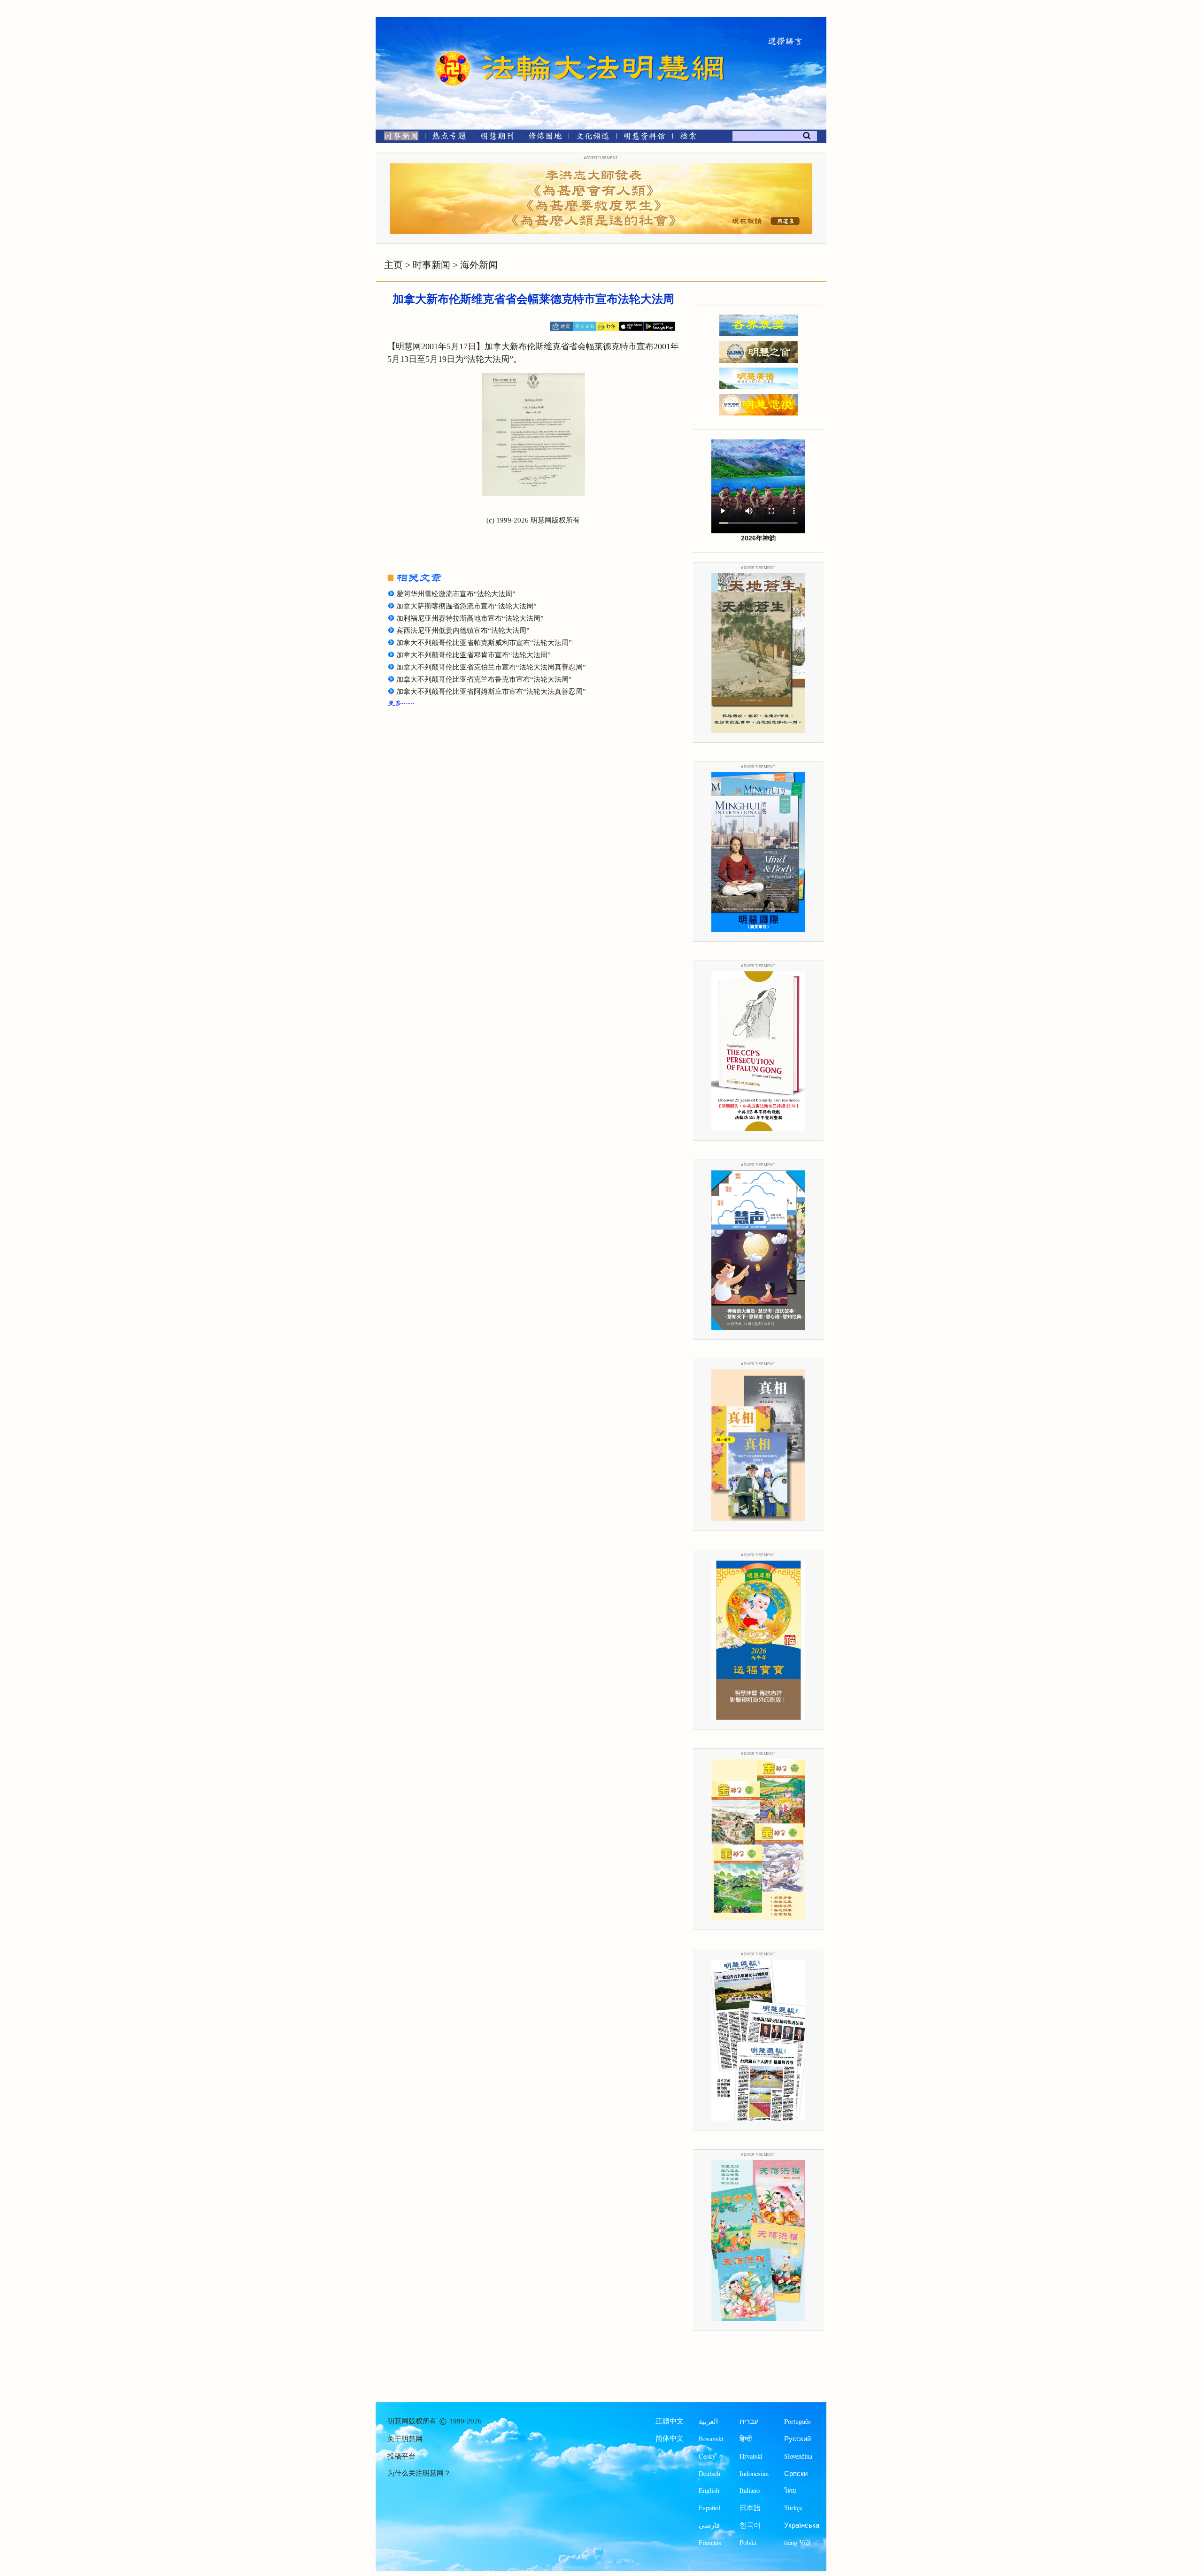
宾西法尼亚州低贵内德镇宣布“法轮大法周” (463, 631)
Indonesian (754, 2473)
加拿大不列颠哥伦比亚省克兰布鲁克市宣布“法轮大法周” (484, 679)
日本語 (750, 2508)
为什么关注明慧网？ (419, 2473)
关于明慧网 (405, 2439)
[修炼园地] (545, 138)
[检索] (688, 138)
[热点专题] (449, 138)
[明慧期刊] (497, 138)
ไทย (790, 2490)
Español (709, 2508)
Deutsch (709, 2473)
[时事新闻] (398, 138)
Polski (748, 2542)
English (709, 2490)
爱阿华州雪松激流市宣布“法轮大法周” (456, 594)
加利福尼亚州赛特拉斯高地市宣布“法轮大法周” (470, 618)
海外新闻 (479, 265)
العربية (708, 2421)
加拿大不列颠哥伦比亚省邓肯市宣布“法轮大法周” (474, 655)
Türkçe (793, 2508)
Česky (707, 2456)
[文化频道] (593, 138)
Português (797, 2421)
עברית (749, 2421)
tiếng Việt (797, 2542)
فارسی (709, 2525)
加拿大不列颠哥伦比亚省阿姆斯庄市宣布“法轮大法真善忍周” (491, 692)
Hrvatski (751, 2456)
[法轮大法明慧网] (453, 52)
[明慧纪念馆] (645, 138)
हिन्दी (746, 2439)
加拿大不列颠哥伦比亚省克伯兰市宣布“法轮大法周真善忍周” (491, 667)
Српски (796, 2473)
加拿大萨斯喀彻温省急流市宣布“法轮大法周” (466, 606)
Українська (802, 2525)
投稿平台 (401, 2456)
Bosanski (711, 2439)
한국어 (750, 2525)
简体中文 (670, 2438)
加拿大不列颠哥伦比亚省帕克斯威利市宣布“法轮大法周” (484, 643)
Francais (710, 2542)
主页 (393, 265)
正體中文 (670, 2421)
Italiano (750, 2490)
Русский (797, 2439)
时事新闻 (431, 265)
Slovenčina (798, 2456)
